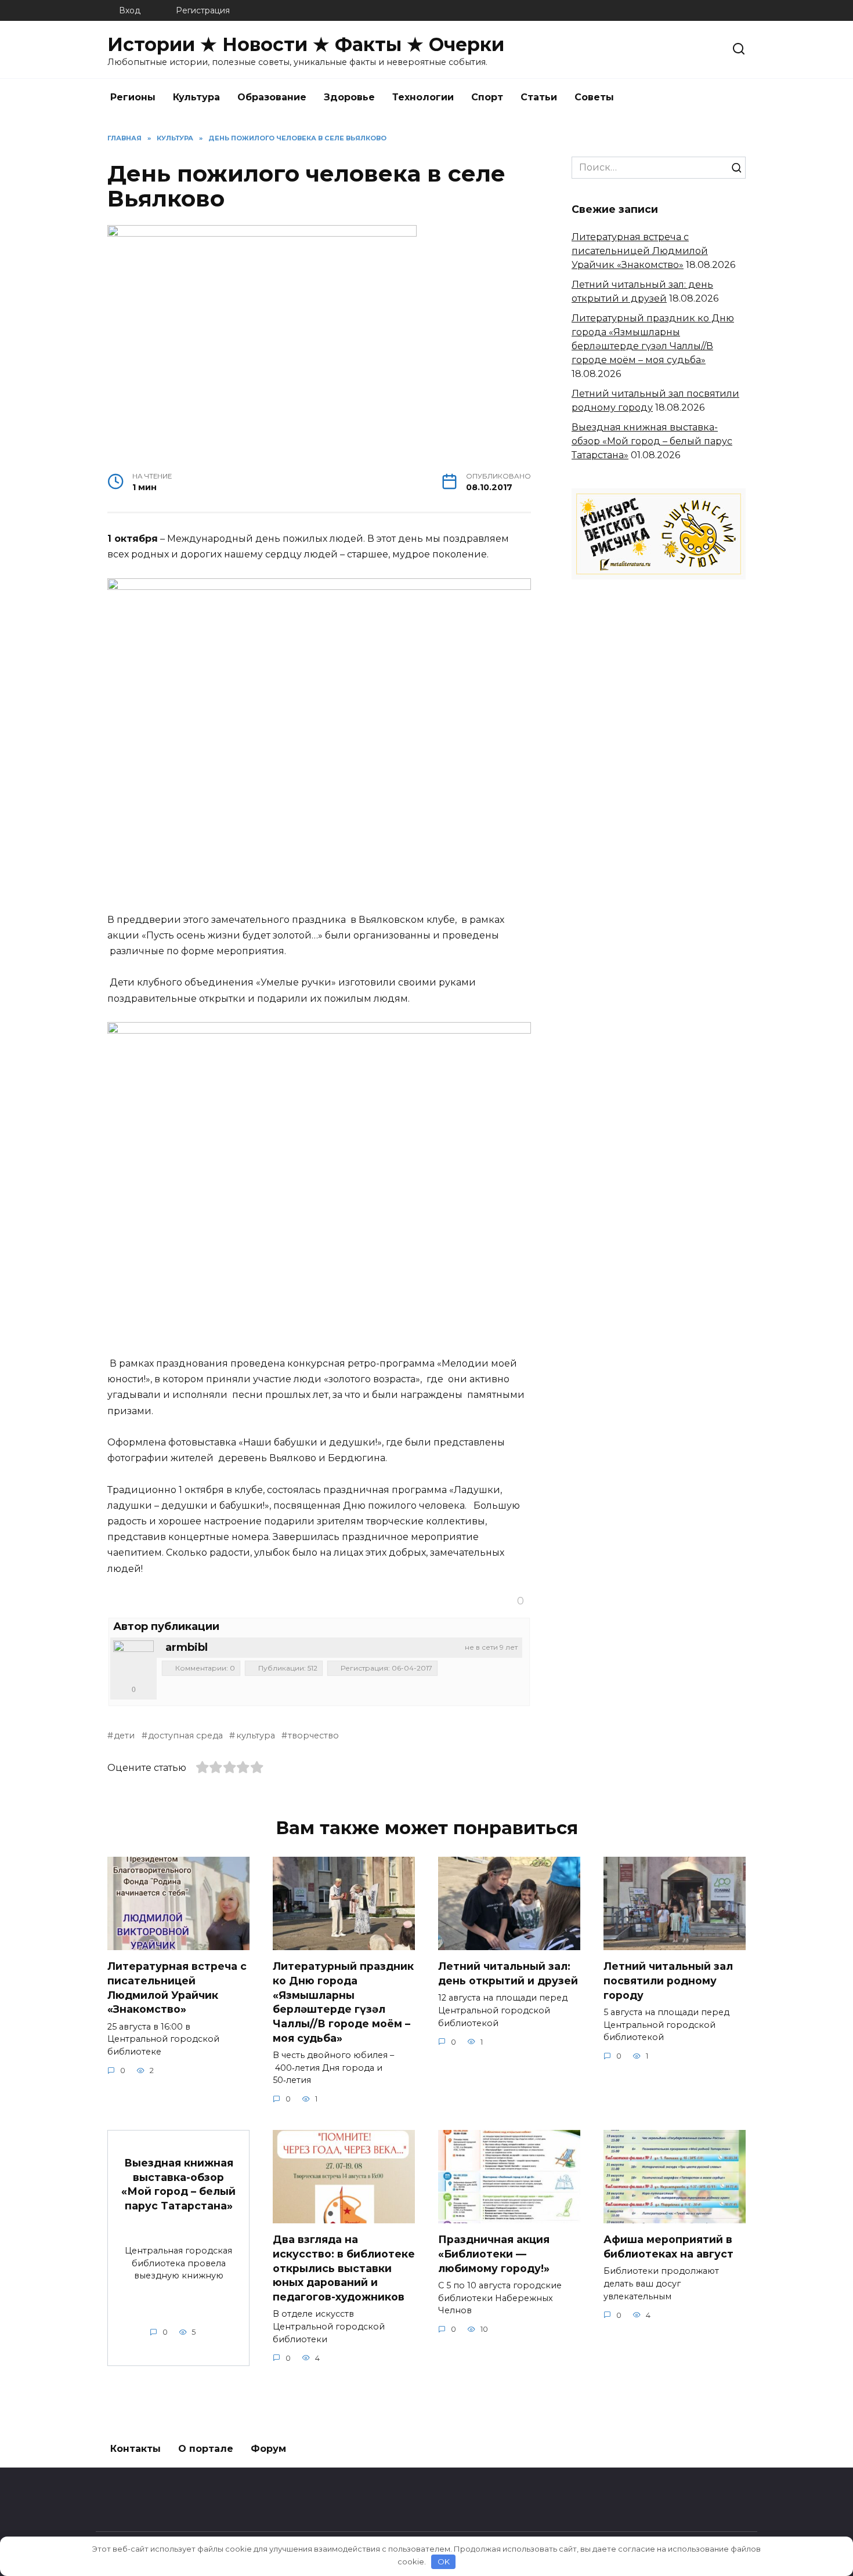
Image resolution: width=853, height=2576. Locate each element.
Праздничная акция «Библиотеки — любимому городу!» (494, 2253)
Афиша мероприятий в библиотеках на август (668, 2247)
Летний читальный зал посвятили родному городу (668, 1980)
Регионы (133, 97)
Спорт (487, 97)
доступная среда (185, 1736)
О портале (206, 2449)
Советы (594, 97)
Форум (268, 2449)
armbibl (187, 1647)
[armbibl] (133, 1661)
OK (444, 2561)
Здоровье (349, 97)
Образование (272, 97)
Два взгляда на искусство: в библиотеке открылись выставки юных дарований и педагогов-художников (344, 2268)
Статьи (539, 97)
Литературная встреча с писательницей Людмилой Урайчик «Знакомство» (640, 251)
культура (255, 1736)
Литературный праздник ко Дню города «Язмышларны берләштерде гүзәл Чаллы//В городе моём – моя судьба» (343, 2002)
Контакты (135, 2449)
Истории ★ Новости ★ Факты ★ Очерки (306, 44)
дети (124, 1736)
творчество (313, 1736)
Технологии (423, 97)
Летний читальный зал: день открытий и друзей (508, 1973)
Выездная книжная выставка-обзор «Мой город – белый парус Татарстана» (652, 441)
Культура (196, 97)
